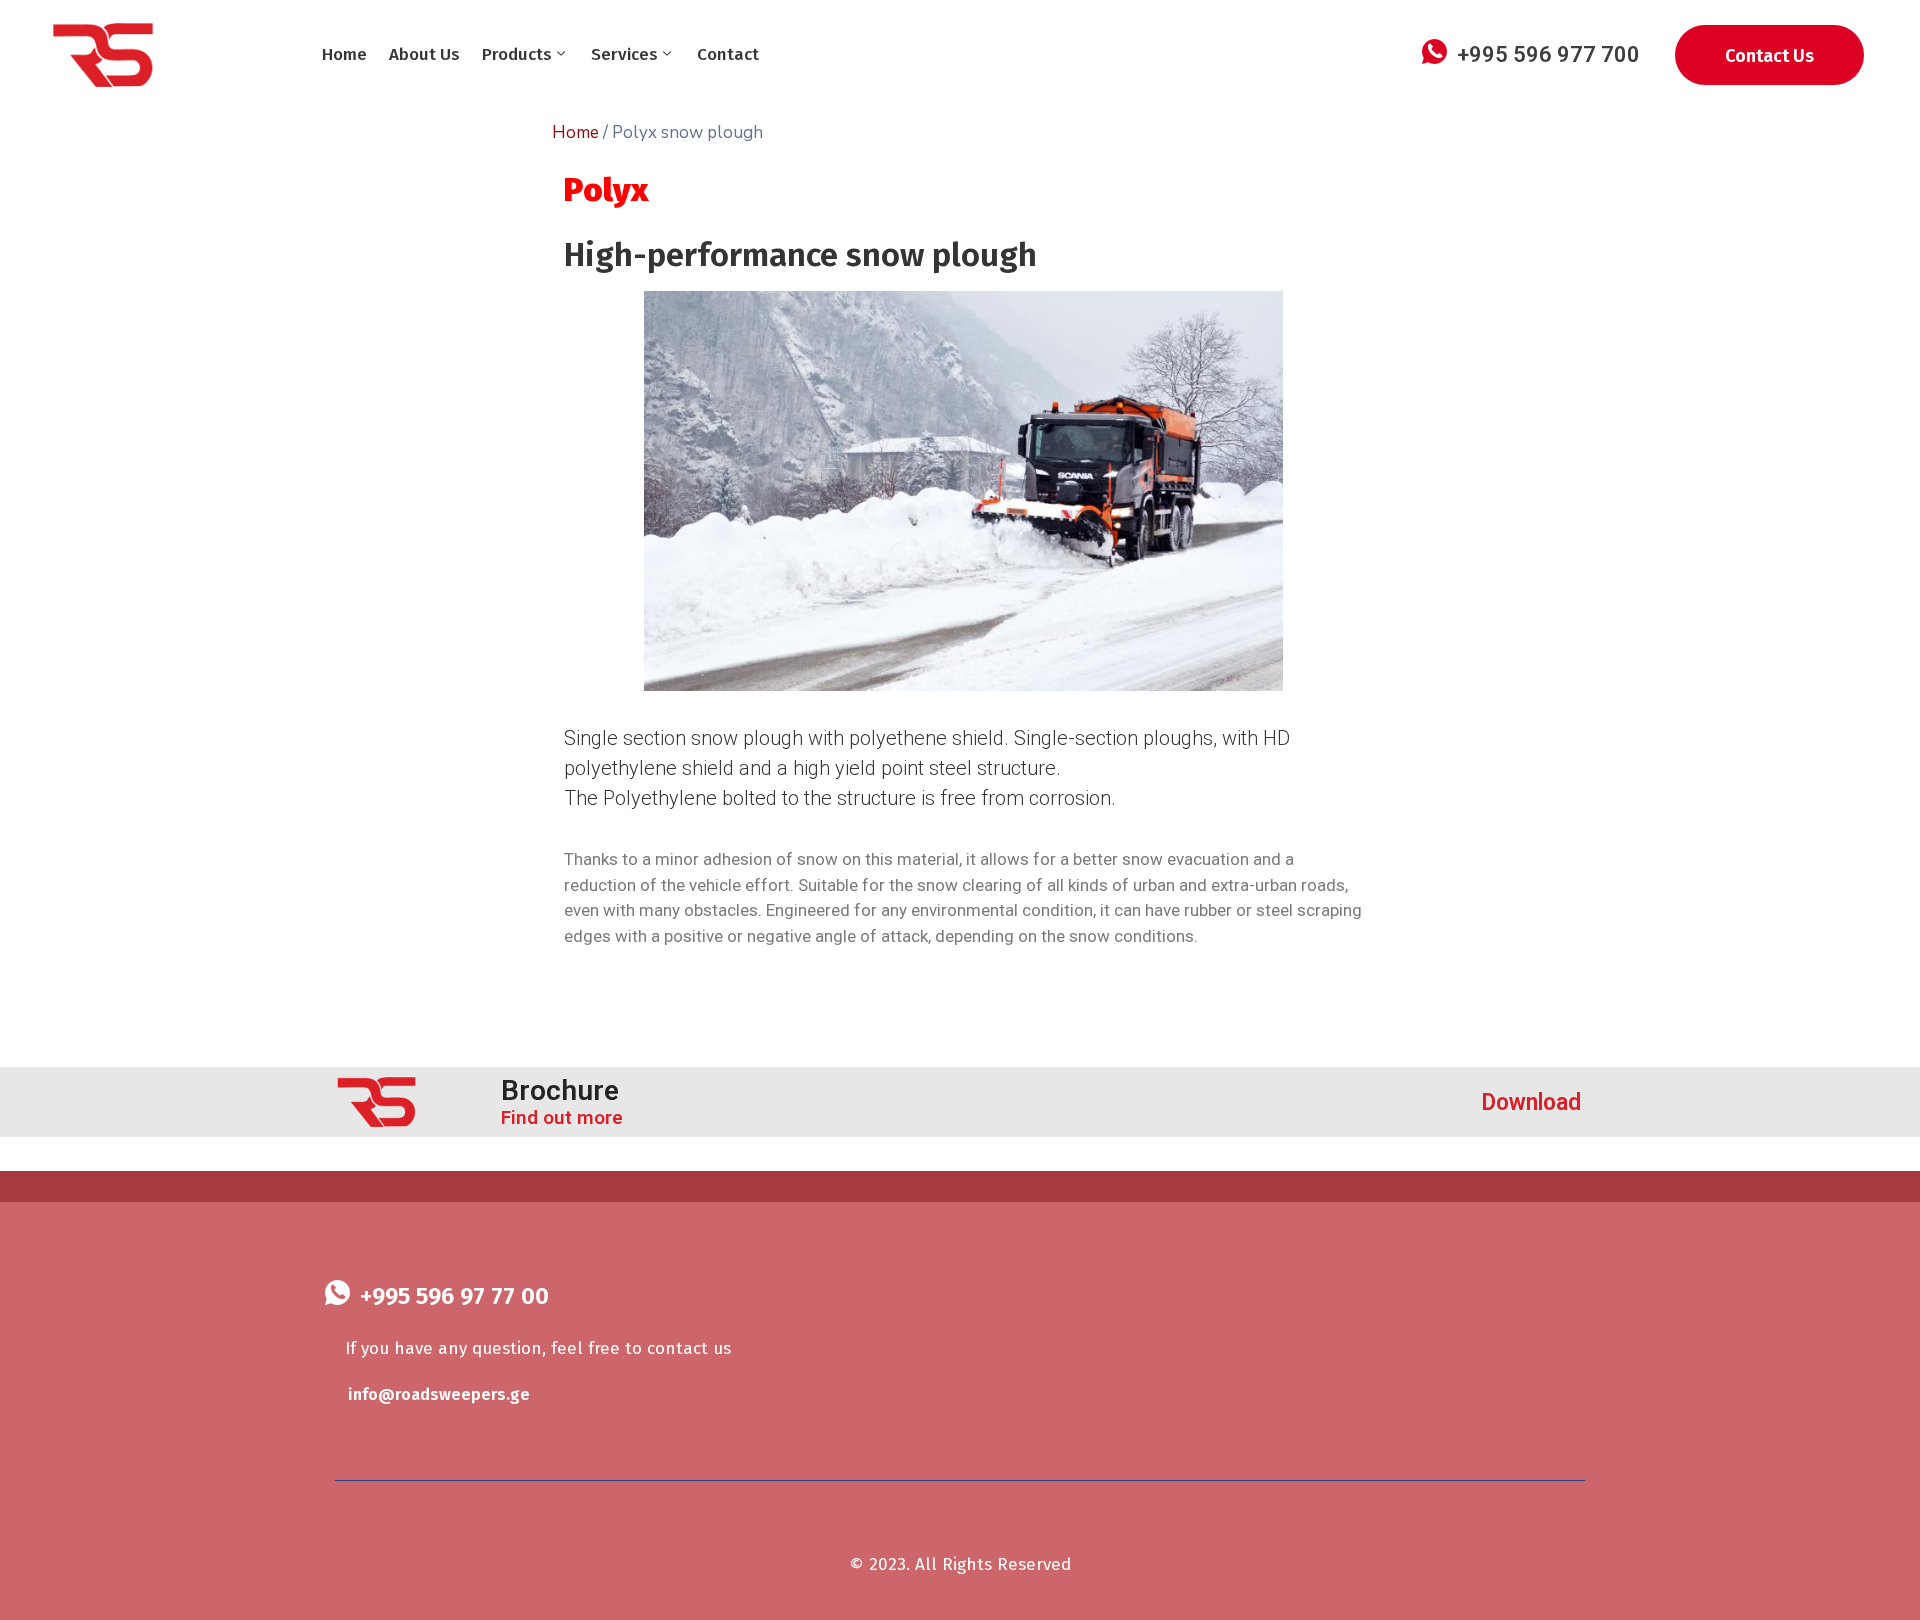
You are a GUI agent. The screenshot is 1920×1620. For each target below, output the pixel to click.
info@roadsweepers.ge (439, 1394)
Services (624, 54)
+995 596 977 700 (1548, 54)
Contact (728, 54)
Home (344, 54)
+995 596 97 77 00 (454, 1296)
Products (517, 54)
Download (1531, 1102)
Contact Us (1769, 56)
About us (424, 54)
